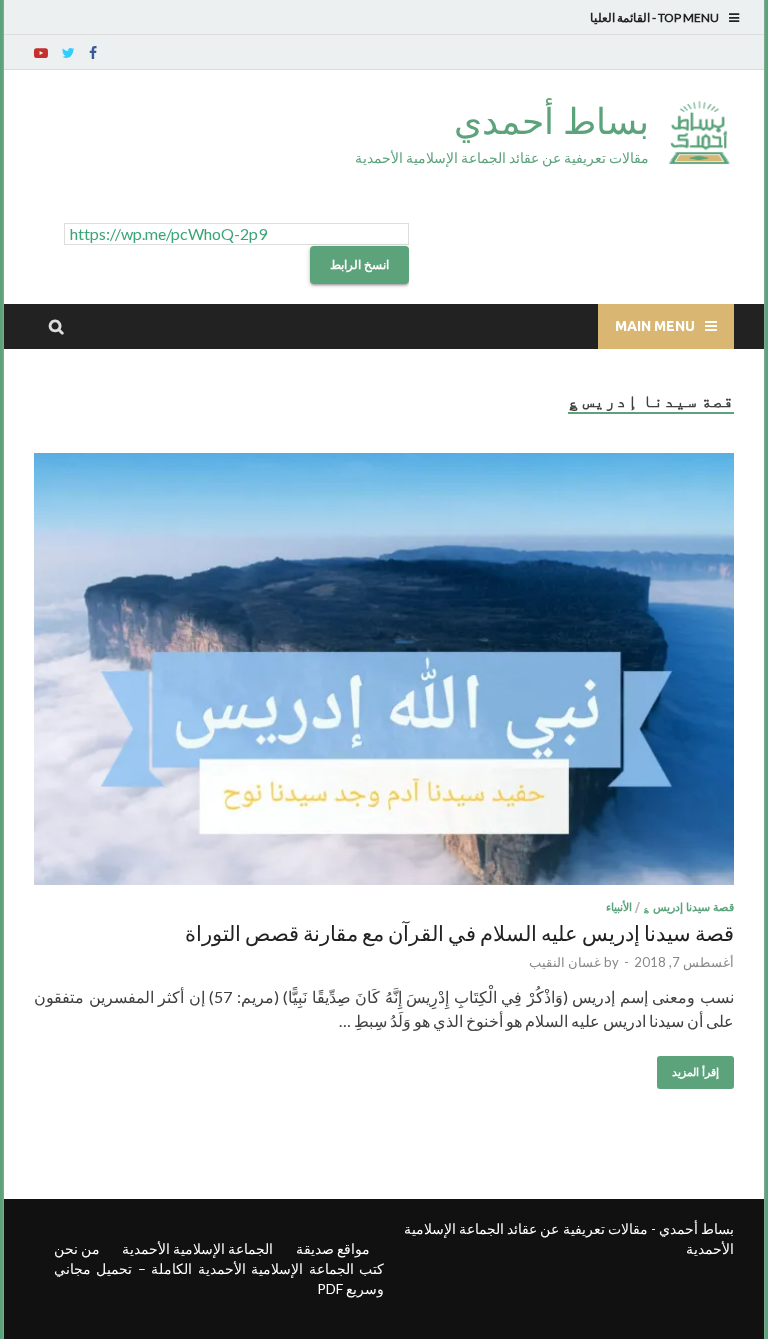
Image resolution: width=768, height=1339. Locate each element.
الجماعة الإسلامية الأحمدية (197, 1248)
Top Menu (688, 17)
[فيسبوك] (93, 53)
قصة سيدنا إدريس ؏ (688, 907)
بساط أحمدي (551, 120)
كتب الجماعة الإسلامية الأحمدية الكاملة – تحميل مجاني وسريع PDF (219, 1278)
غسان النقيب (565, 962)
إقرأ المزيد (695, 1072)
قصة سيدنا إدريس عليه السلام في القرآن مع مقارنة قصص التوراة (459, 932)
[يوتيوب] (41, 53)
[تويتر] (68, 53)
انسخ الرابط (359, 264)
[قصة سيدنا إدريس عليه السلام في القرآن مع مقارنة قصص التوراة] (384, 672)
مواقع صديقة (333, 1248)
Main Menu (655, 326)
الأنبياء (619, 907)
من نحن (77, 1248)
